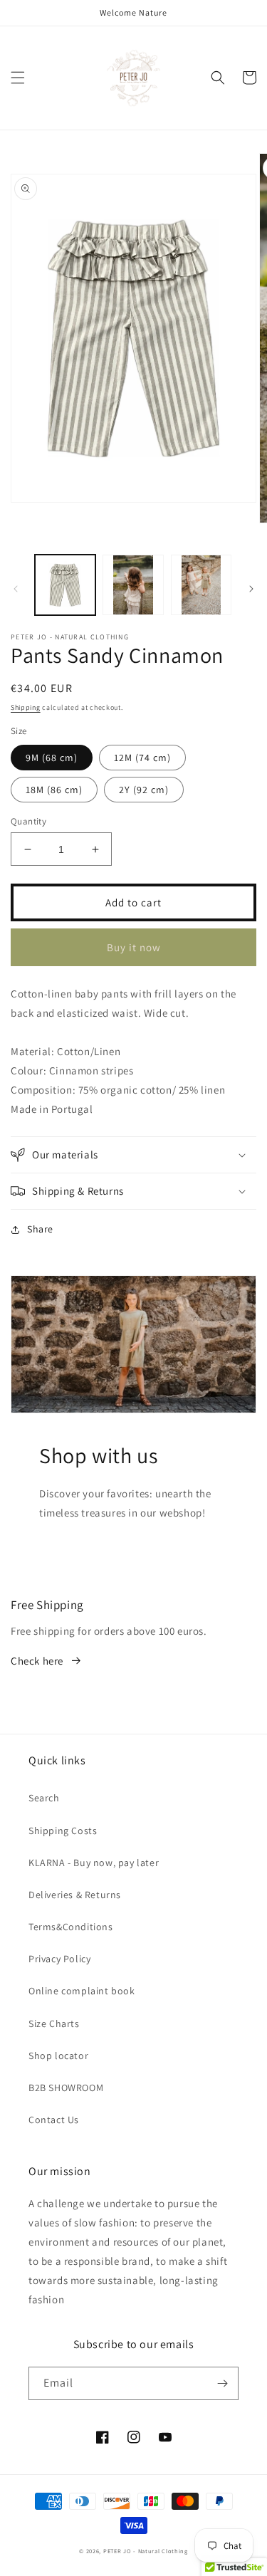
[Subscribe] (222, 2383)
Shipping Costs (63, 1831)
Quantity (28, 821)
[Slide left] (16, 589)
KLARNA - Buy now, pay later (94, 1863)
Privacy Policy (59, 1959)
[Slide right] (251, 589)
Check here (37, 1661)
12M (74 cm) (142, 758)
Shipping (26, 707)
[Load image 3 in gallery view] (201, 585)
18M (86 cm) (54, 790)
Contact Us (54, 2120)
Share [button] (40, 1229)
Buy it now (134, 947)
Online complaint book (82, 1991)
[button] (18, 78)
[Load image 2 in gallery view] (133, 585)
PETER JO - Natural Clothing (146, 2551)
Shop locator (58, 2056)
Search (44, 1798)
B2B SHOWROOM (66, 2088)
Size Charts (54, 2023)
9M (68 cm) (52, 758)
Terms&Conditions (71, 1927)
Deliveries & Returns (75, 1895)
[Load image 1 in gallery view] (65, 585)
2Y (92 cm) (144, 790)
